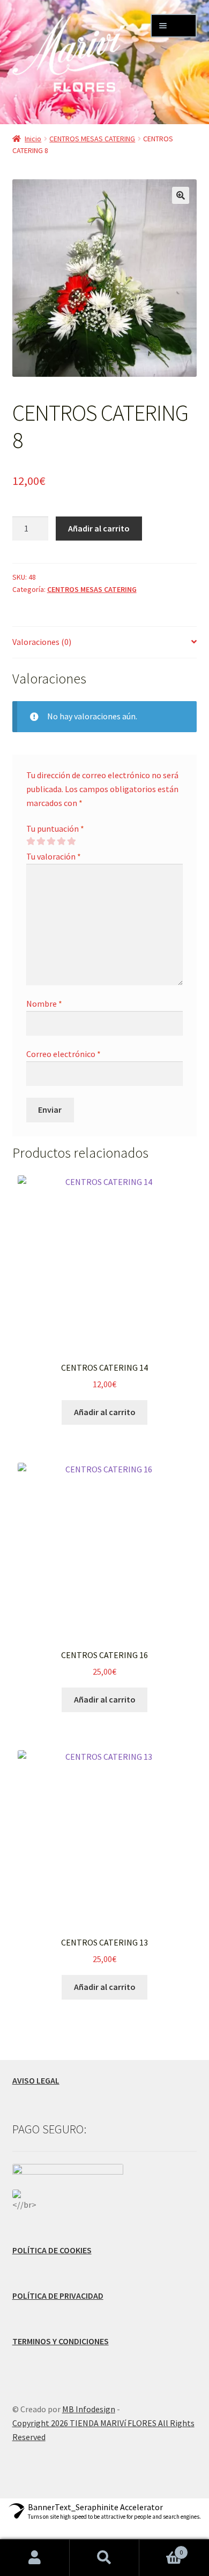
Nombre (44, 1004)
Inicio (33, 139)
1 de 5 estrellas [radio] (31, 841)
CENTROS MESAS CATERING (92, 139)
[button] (181, 195)
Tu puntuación (55, 829)
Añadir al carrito (99, 528)
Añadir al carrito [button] (105, 1412)
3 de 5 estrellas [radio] (51, 841)
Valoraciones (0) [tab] (42, 642)
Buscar (104, 2558)
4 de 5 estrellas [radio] (61, 841)
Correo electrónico (64, 1054)
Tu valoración (54, 856)
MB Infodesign (89, 2409)
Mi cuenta (35, 2558)
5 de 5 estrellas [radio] (71, 841)
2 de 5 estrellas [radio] (41, 841)
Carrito (161, 2548)
